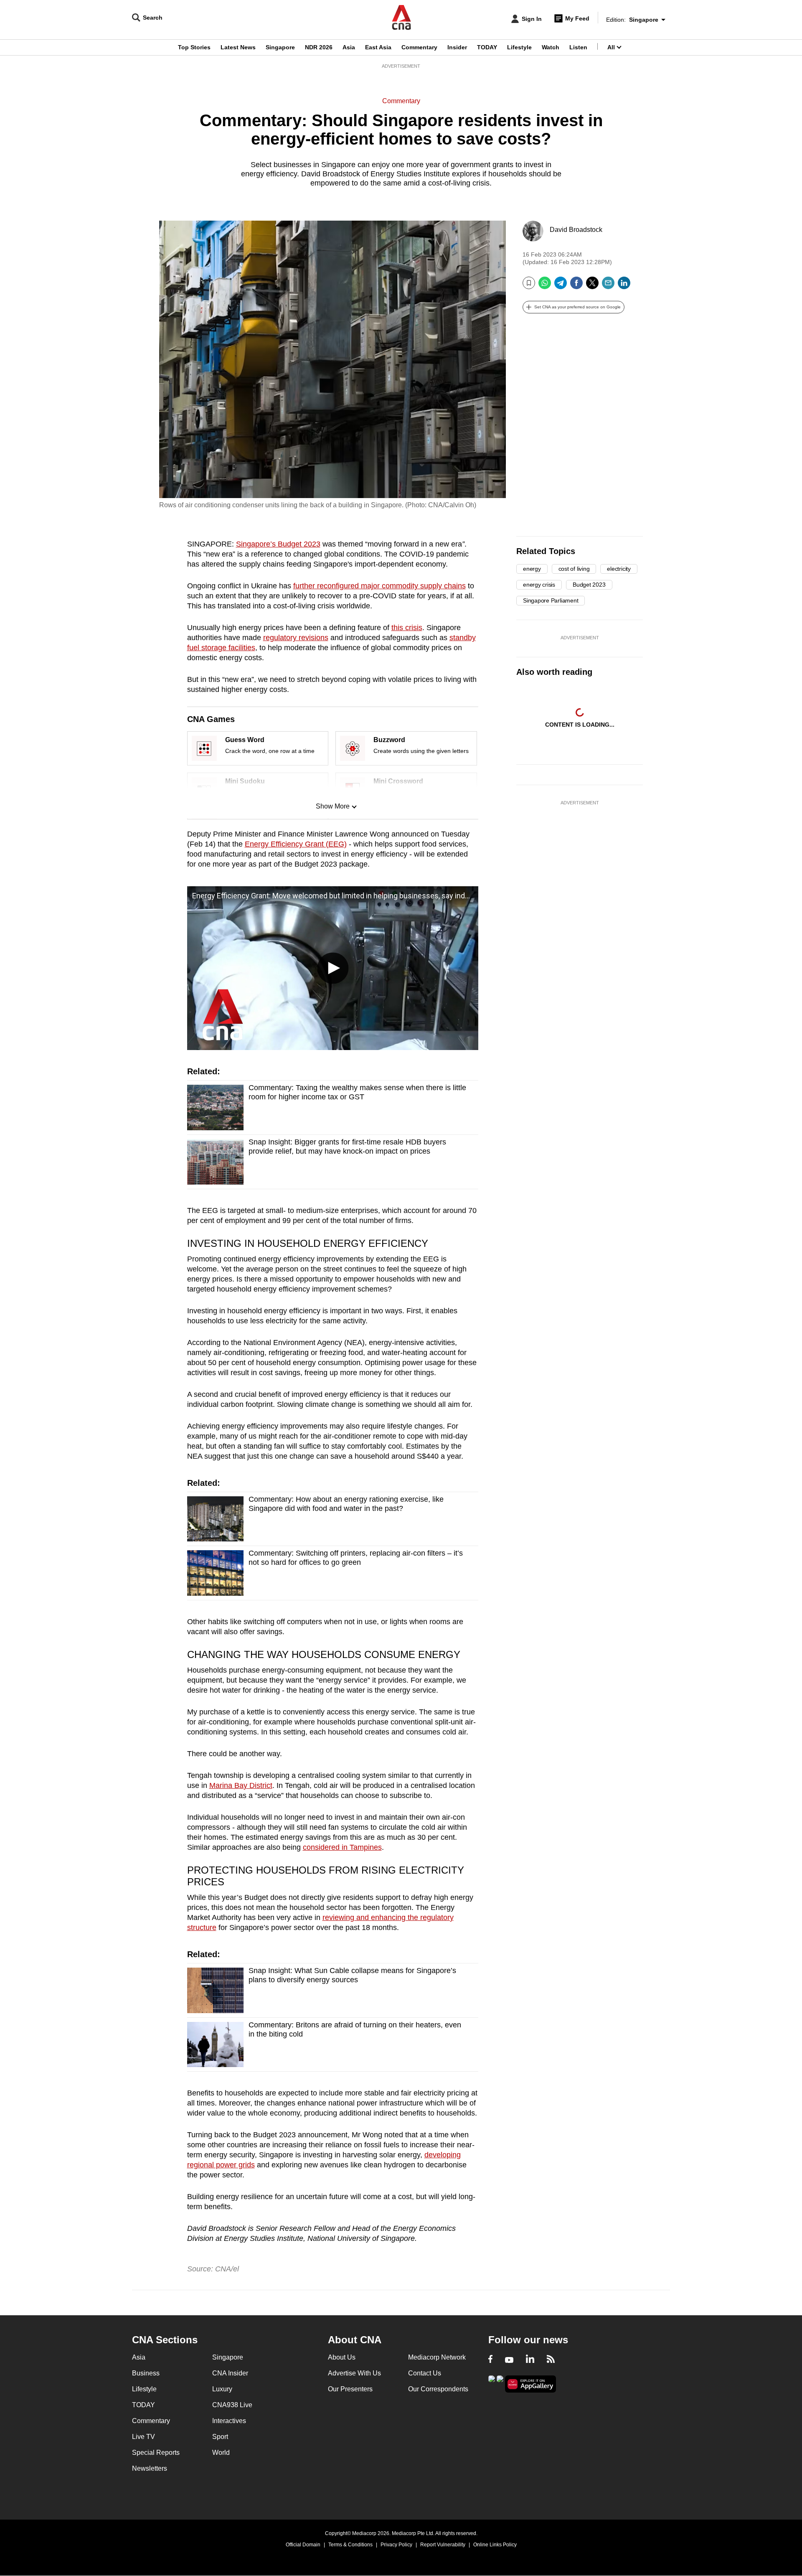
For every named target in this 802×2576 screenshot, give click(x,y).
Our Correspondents (438, 2389)
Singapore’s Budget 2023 (278, 544)
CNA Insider (230, 2373)
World (221, 2453)
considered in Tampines (342, 1847)
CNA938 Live (232, 2405)
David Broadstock (576, 230)
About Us (342, 2357)
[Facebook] (576, 286)
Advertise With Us (354, 2373)
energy (532, 569)
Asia (349, 47)
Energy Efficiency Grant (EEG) (296, 844)
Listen (578, 47)
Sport (220, 2437)
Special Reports (156, 2453)
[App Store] (500, 2383)
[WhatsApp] (545, 286)
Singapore (280, 47)
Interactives (229, 2421)
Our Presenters (350, 2389)
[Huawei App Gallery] (530, 2384)
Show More (333, 806)
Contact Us (425, 2373)
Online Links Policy (495, 2545)
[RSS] (551, 2360)
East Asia (378, 47)
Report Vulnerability (443, 2545)
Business (146, 2373)
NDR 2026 (319, 47)
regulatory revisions (296, 638)
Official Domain (303, 2545)
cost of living (574, 569)
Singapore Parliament (551, 600)
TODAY (487, 47)
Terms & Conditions (350, 2545)
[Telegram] (561, 286)
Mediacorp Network (437, 2357)
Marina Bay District (241, 1785)
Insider (457, 47)
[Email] (608, 286)
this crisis (407, 628)
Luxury (222, 2389)
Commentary (419, 47)
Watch (551, 47)
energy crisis (539, 585)
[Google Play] (492, 2383)
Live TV (143, 2437)
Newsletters (150, 2468)
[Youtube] (509, 2360)
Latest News (238, 47)
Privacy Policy (396, 2545)
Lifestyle (519, 47)
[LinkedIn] (624, 286)
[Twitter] (592, 286)
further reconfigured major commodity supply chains (379, 586)
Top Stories (194, 47)
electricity (619, 569)
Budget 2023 (589, 585)
